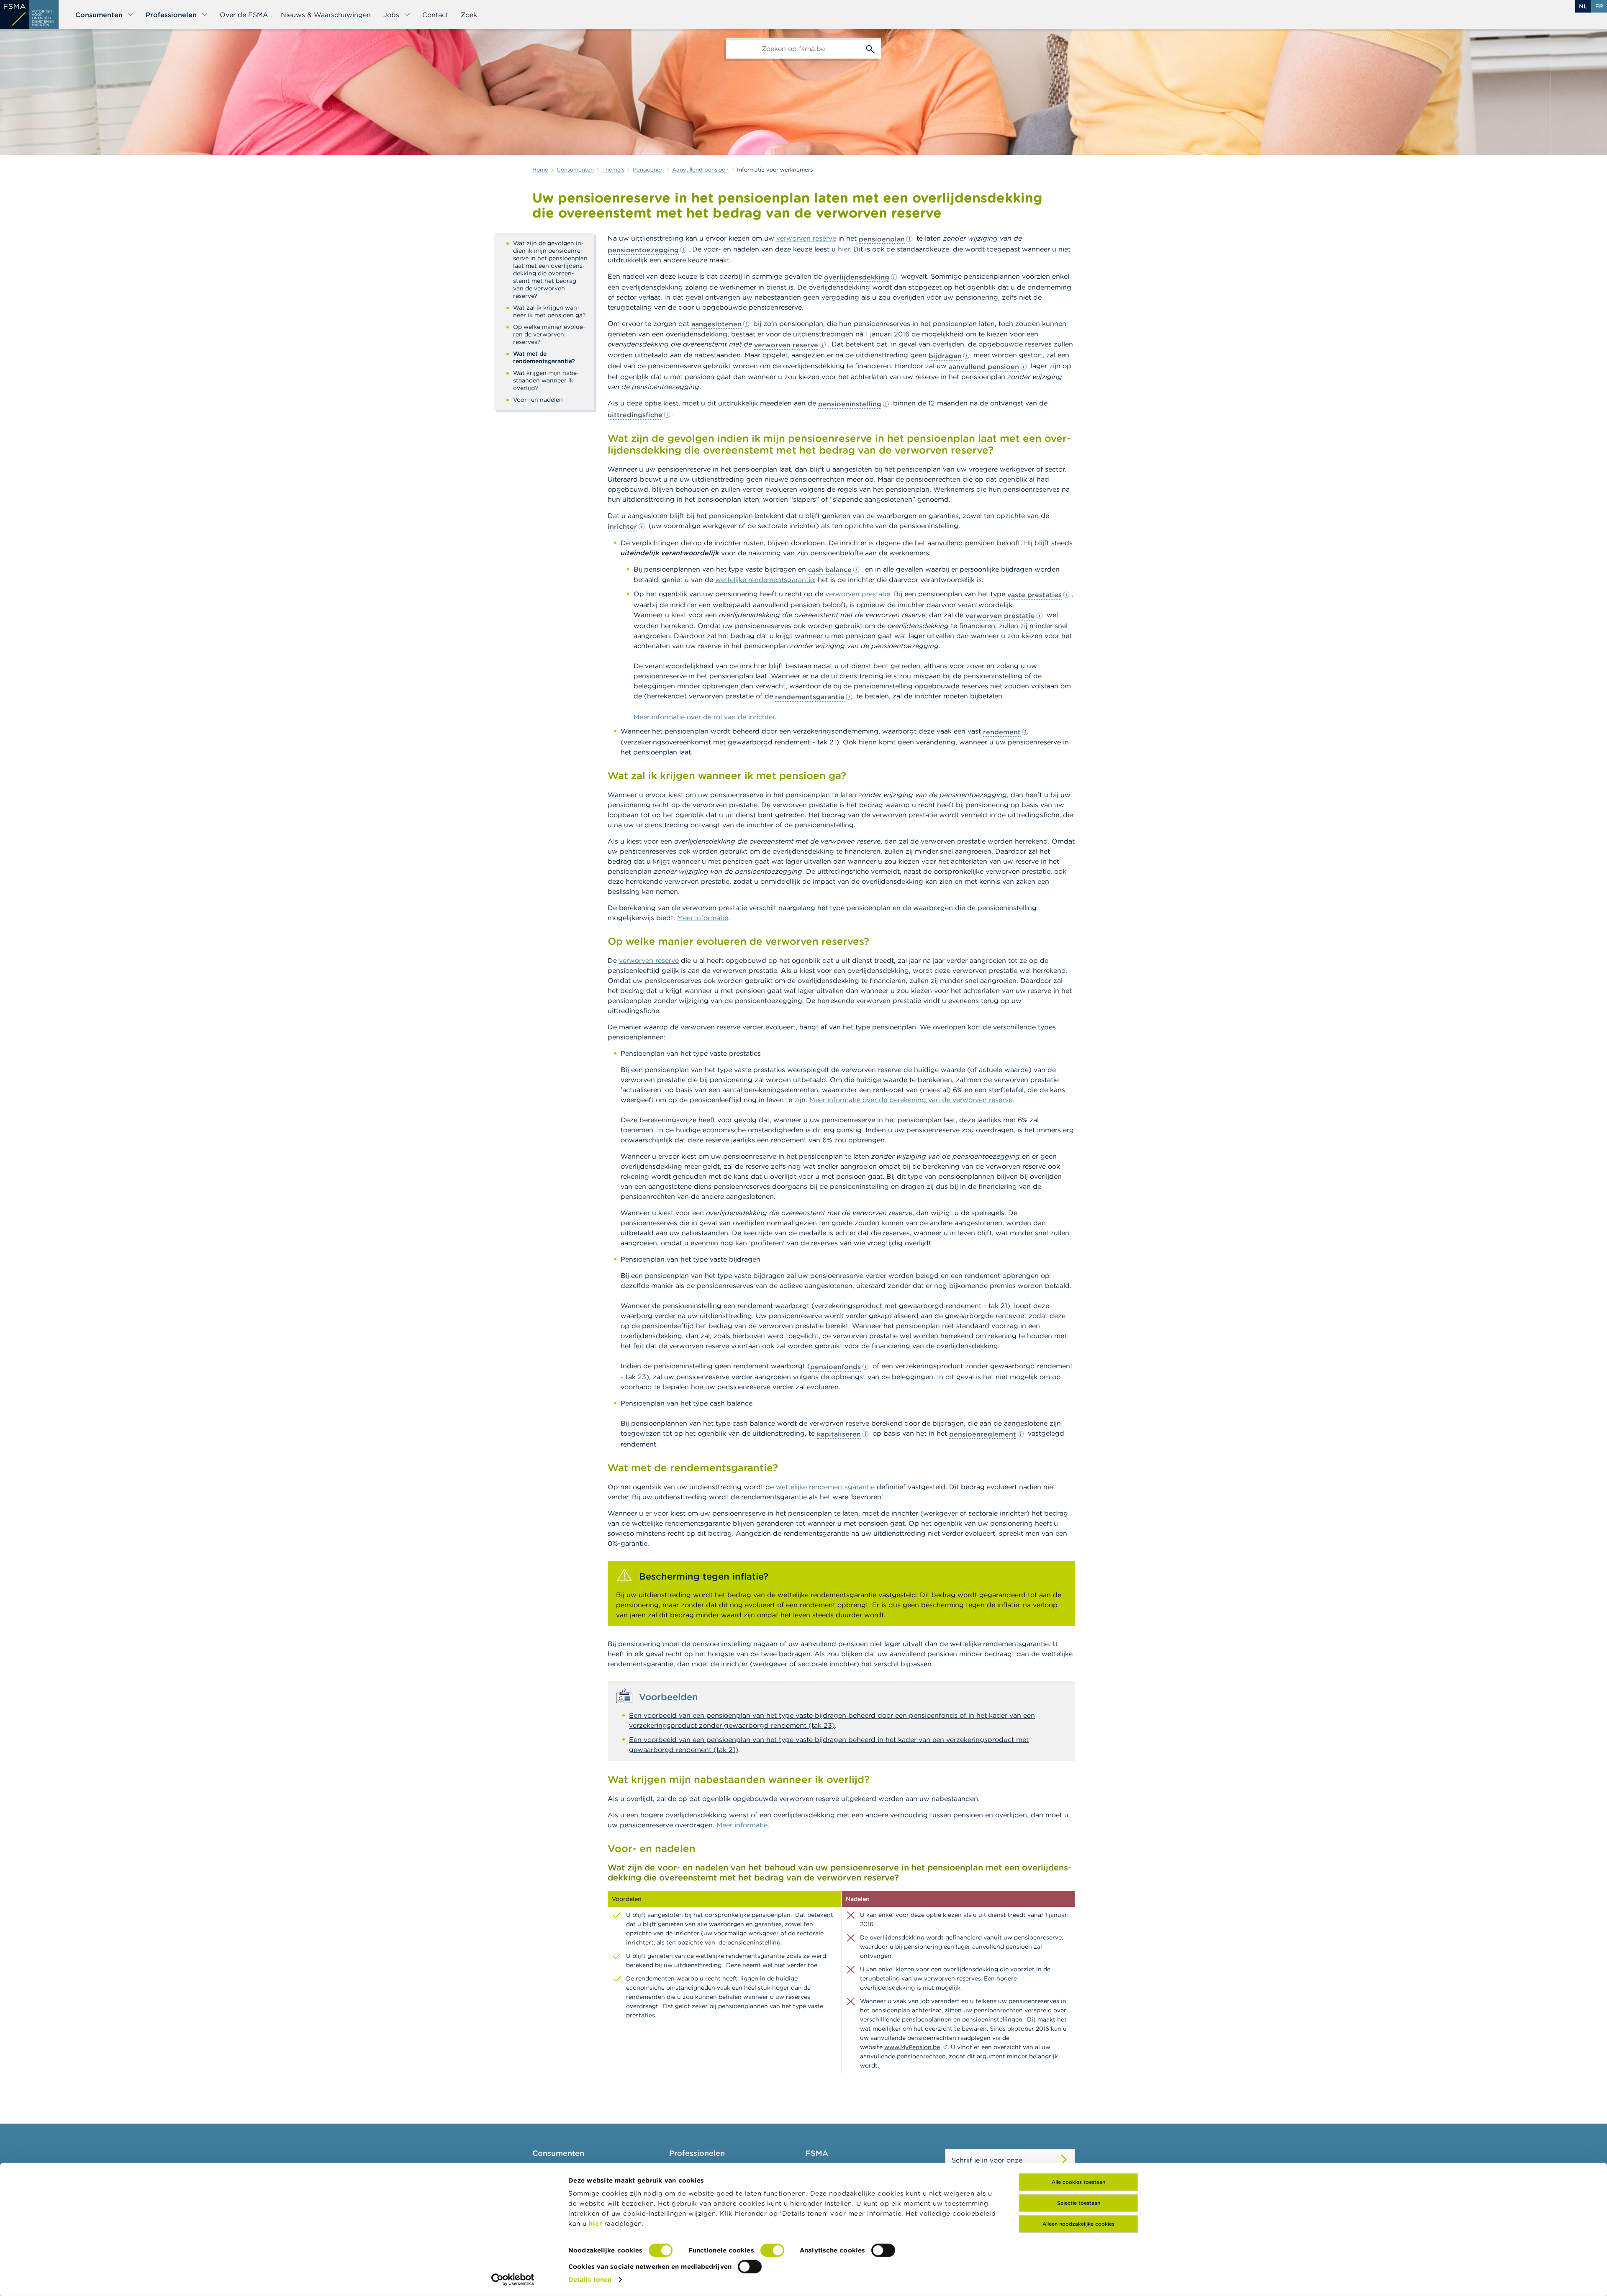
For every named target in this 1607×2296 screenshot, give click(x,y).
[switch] (772, 2250)
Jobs (391, 15)
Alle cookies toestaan (1078, 2182)
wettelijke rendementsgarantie (765, 580)
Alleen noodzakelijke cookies (1078, 2224)
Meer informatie (703, 918)
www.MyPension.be (912, 2047)
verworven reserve (806, 238)
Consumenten (99, 15)
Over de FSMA (244, 15)
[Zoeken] (870, 48)
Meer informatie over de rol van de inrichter (704, 717)
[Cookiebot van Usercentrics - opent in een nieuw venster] (513, 2280)
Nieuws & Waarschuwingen (326, 15)
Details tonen (590, 2279)
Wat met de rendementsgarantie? (544, 357)
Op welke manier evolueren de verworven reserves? (549, 334)
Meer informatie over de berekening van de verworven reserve (911, 1100)
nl (1583, 6)
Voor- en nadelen (538, 400)
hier (597, 2223)
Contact (435, 15)
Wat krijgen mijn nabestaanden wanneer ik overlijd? (546, 380)
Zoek (469, 15)
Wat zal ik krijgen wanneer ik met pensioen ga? (549, 311)
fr (1599, 6)
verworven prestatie (858, 594)
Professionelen (171, 15)
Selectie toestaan (1079, 2203)
